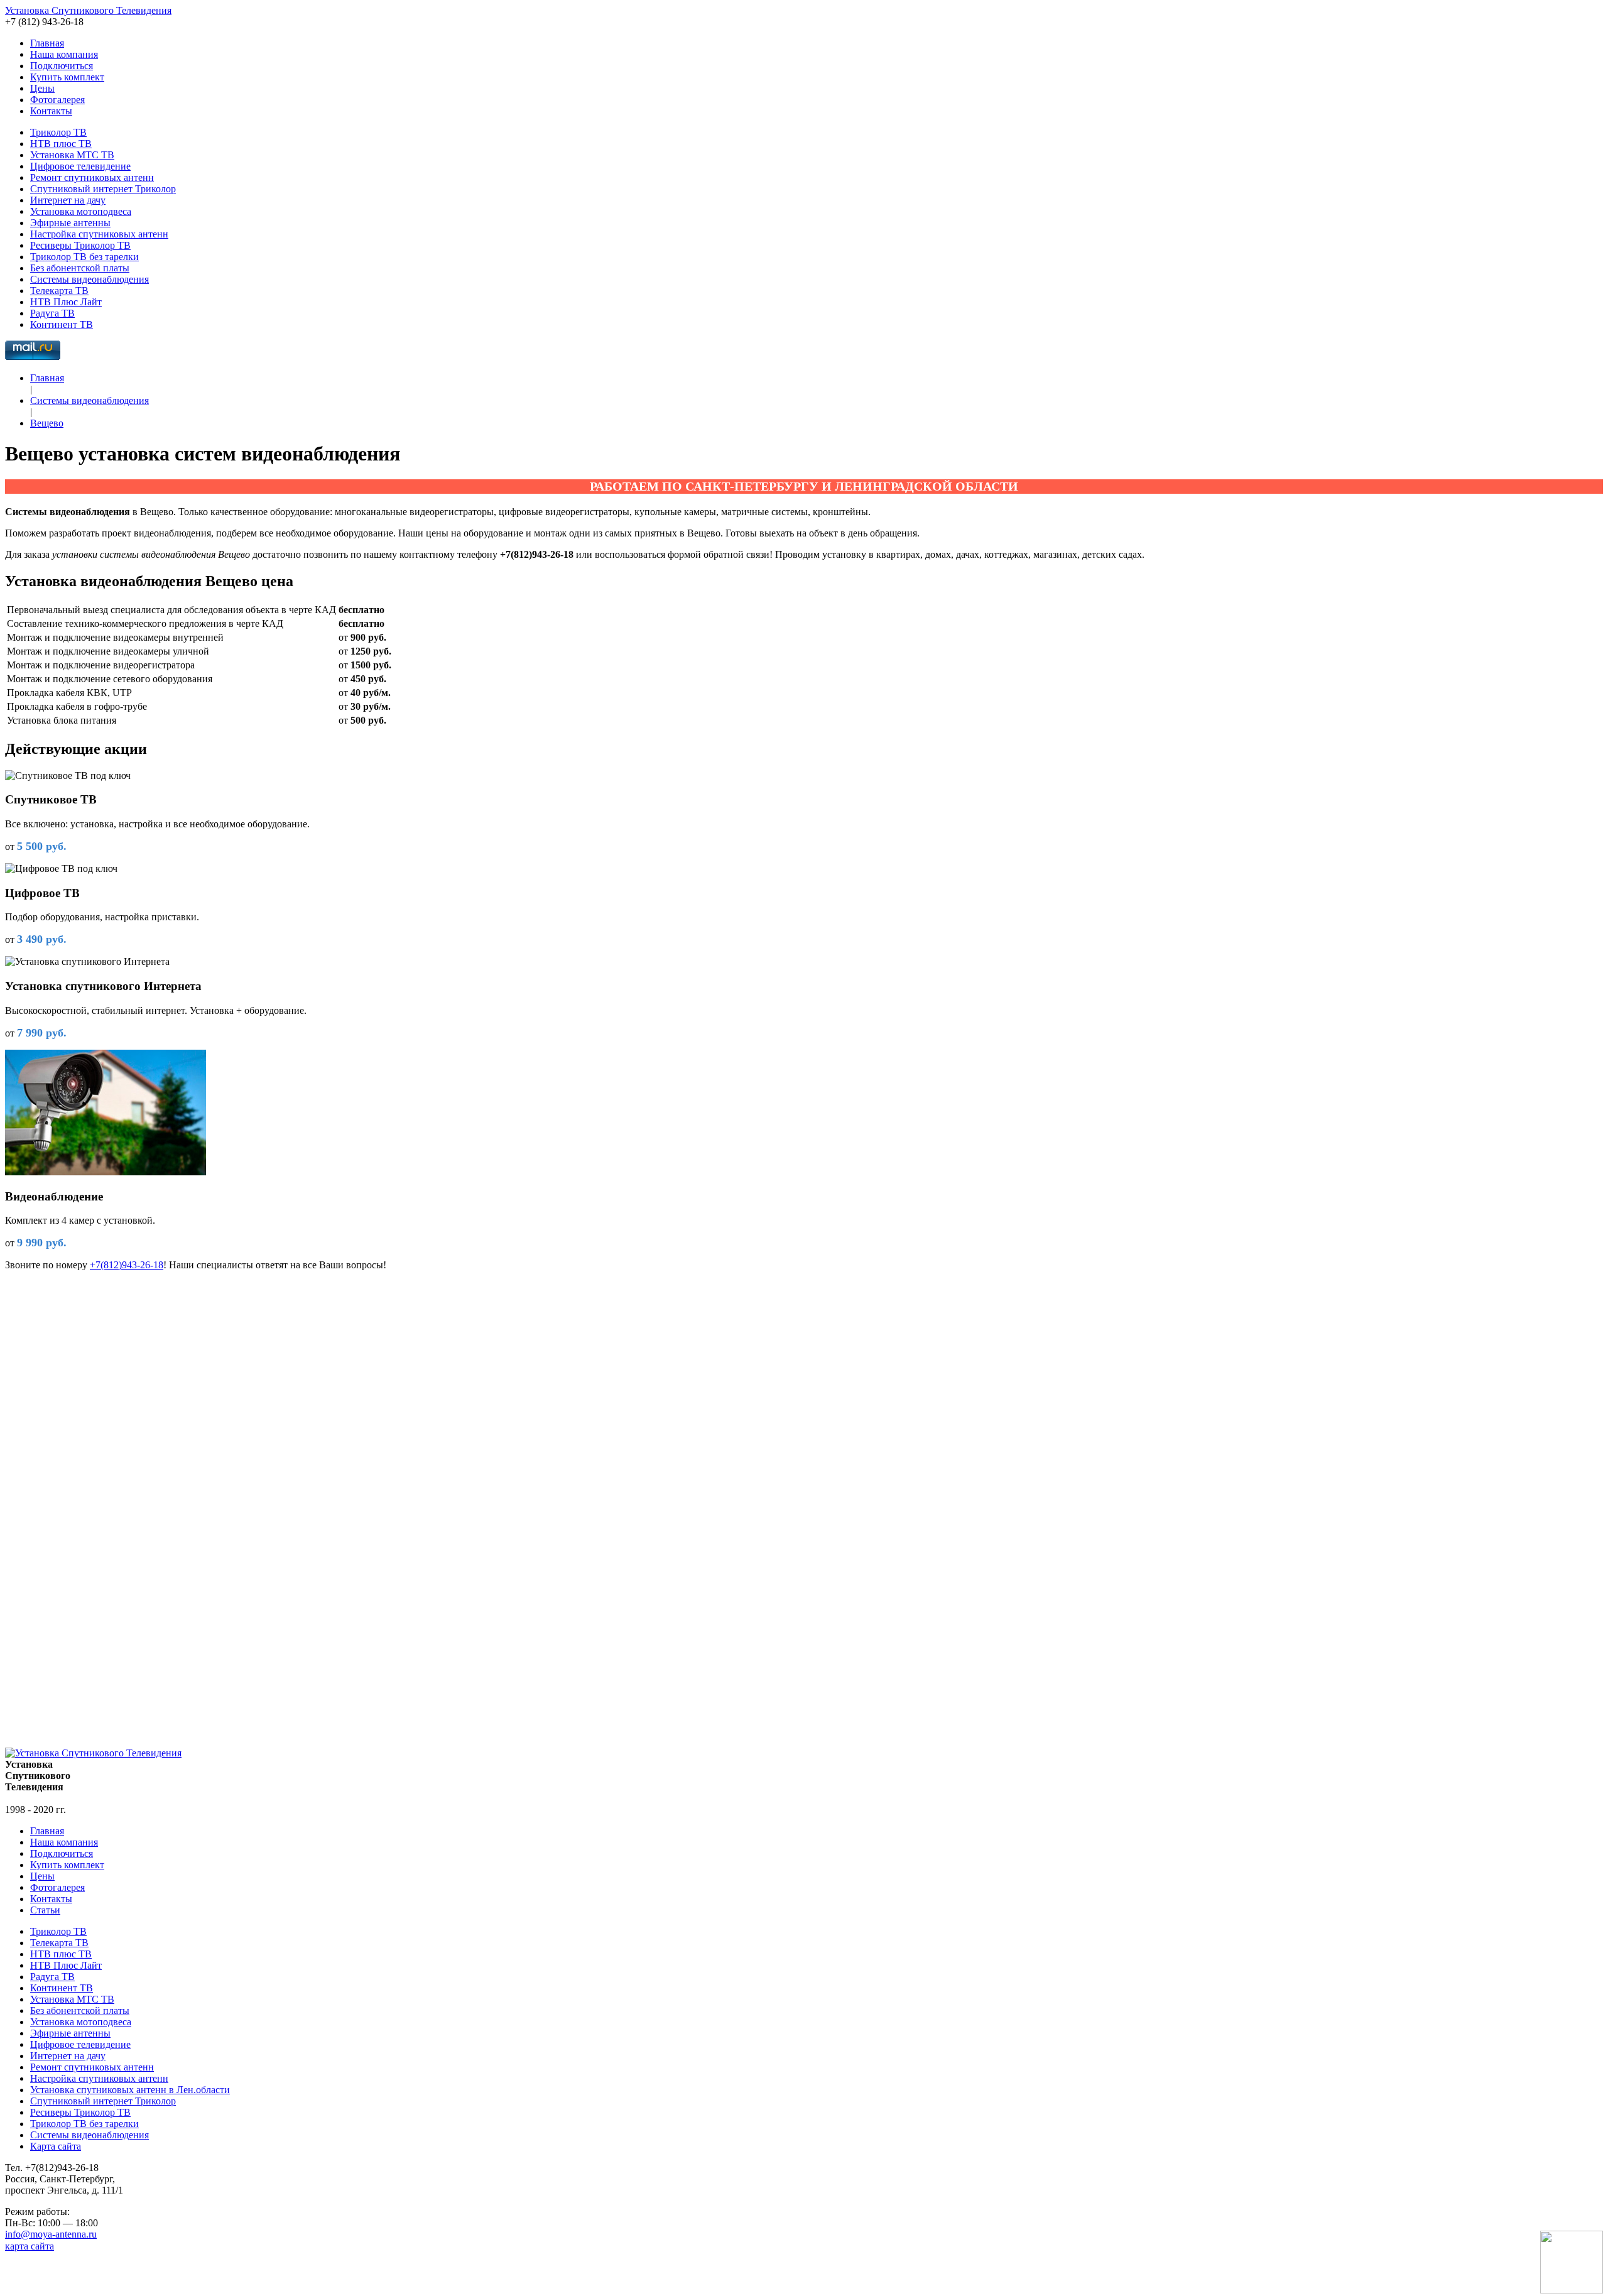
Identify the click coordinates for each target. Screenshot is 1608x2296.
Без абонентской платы (80, 268)
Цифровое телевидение (80, 166)
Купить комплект (67, 77)
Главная (47, 43)
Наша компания (64, 54)
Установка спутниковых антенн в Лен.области (130, 2090)
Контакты (51, 111)
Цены (42, 88)
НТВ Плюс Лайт (66, 302)
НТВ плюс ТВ (61, 144)
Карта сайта (56, 2146)
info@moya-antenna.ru (51, 2234)
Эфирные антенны (70, 223)
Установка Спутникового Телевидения (88, 10)
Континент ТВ (62, 324)
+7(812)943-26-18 (127, 1265)
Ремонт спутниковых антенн (92, 177)
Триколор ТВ (58, 132)
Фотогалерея (57, 100)
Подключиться (62, 66)
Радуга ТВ (52, 313)
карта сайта (30, 2246)
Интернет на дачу (68, 200)
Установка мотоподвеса (81, 211)
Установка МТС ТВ (72, 155)
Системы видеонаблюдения (90, 279)
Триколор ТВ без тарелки (84, 257)
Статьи (45, 1910)
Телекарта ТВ (59, 291)
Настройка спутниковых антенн (99, 234)
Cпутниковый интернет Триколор (103, 189)
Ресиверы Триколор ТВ (80, 245)
